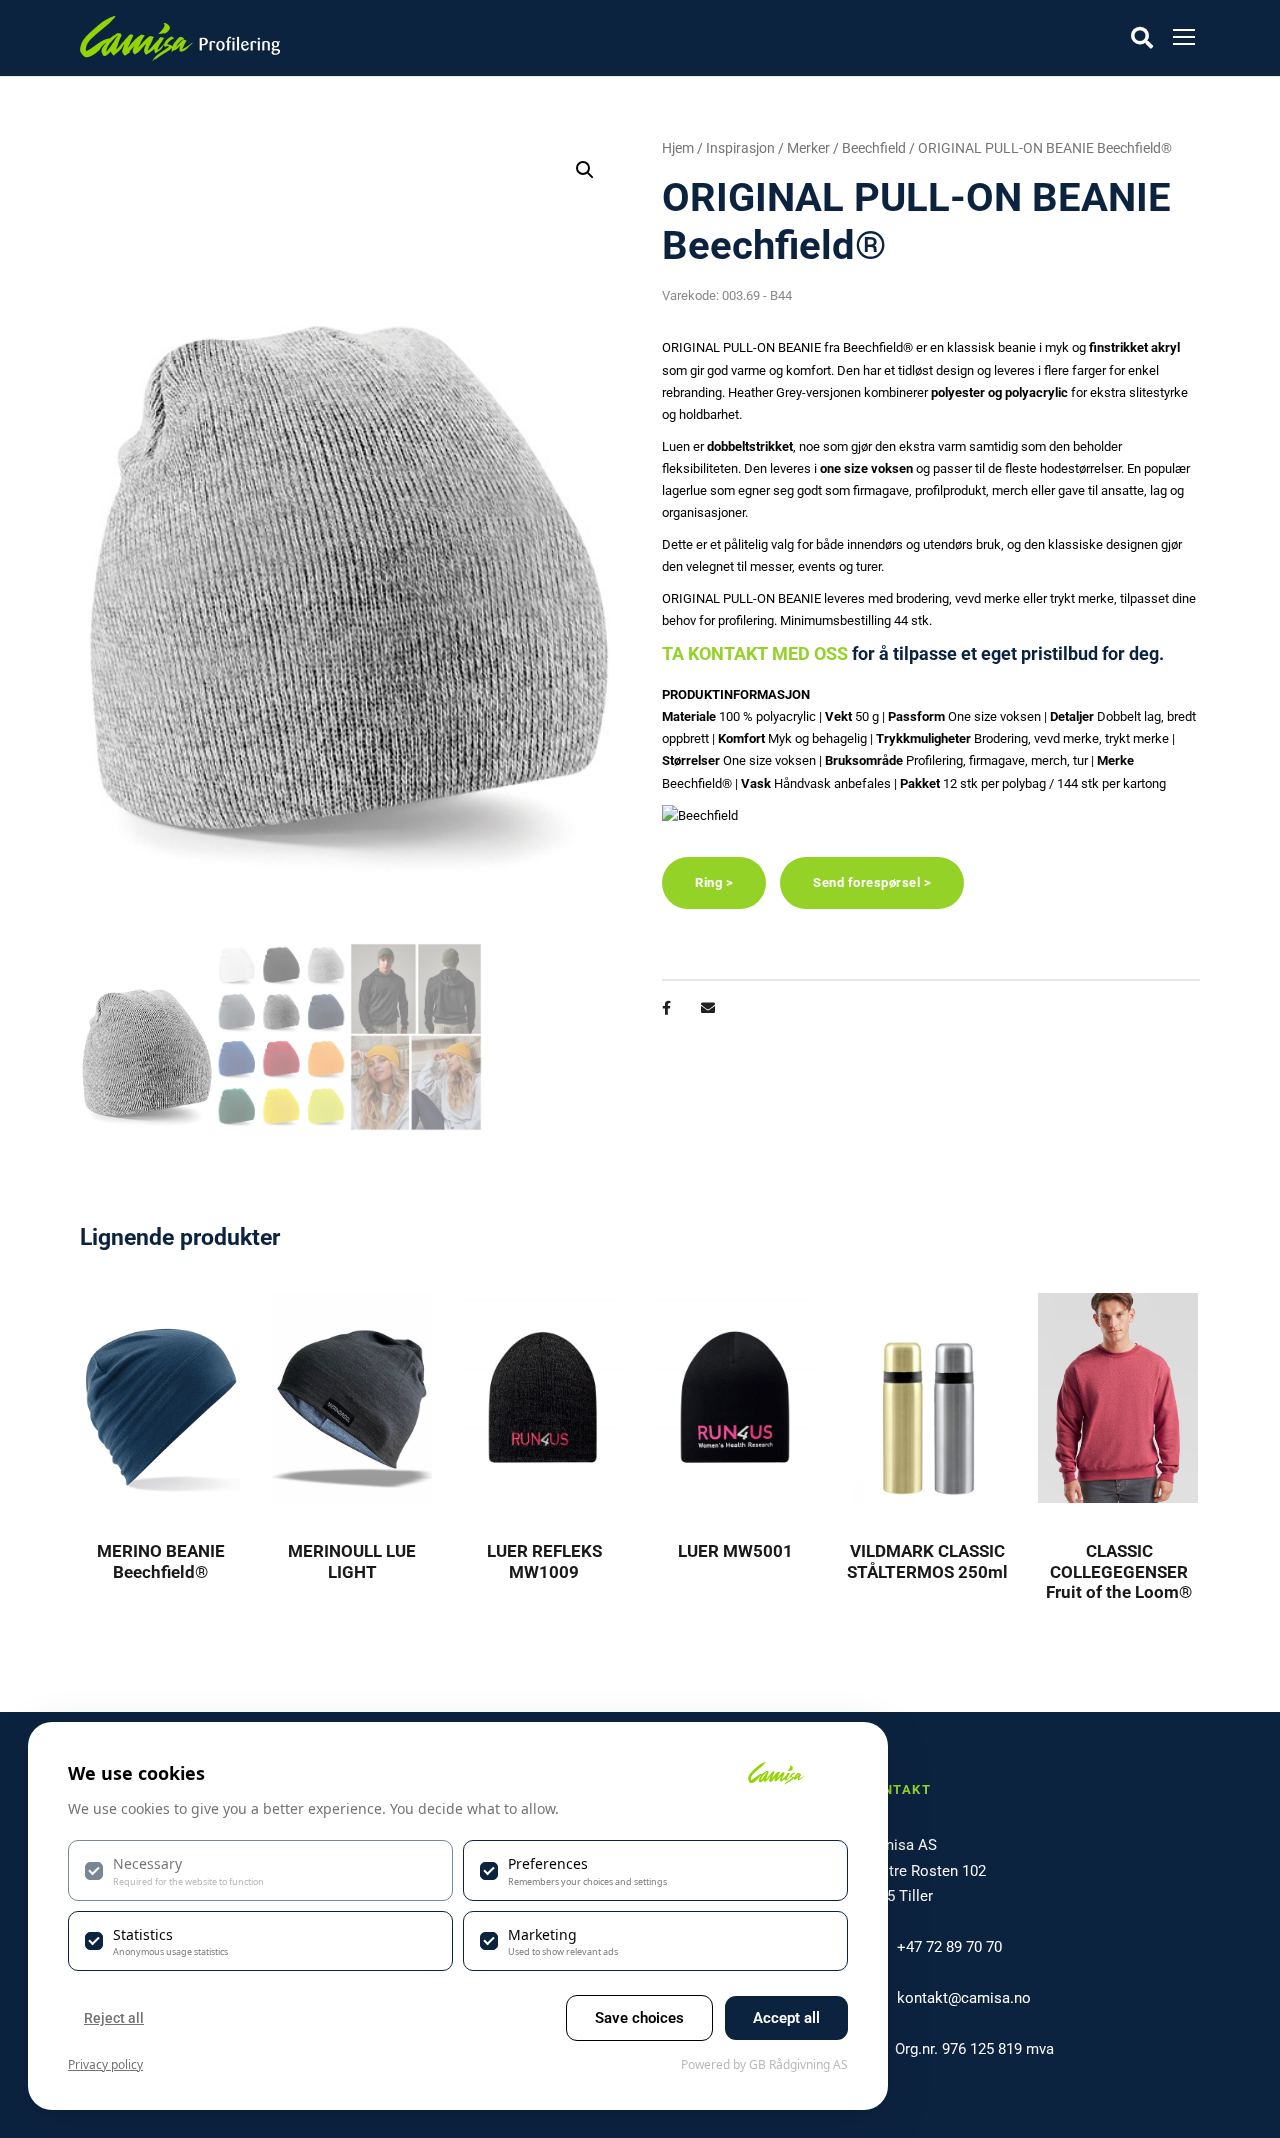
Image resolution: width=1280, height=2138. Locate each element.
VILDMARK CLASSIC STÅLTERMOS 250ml (927, 1561)
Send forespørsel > (872, 882)
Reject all (114, 2018)
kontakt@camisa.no (964, 1998)
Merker (808, 148)
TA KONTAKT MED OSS (755, 653)
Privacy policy (105, 2064)
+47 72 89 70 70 (949, 1947)
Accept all (786, 2018)
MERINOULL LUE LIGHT (352, 1561)
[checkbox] (260, 1870)
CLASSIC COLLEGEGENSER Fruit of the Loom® (1119, 1571)
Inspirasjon (740, 148)
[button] (585, 170)
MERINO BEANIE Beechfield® (161, 1561)
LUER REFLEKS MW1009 (544, 1561)
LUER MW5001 (735, 1551)
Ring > (714, 882)
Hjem (678, 148)
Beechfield (874, 148)
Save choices (639, 2018)
